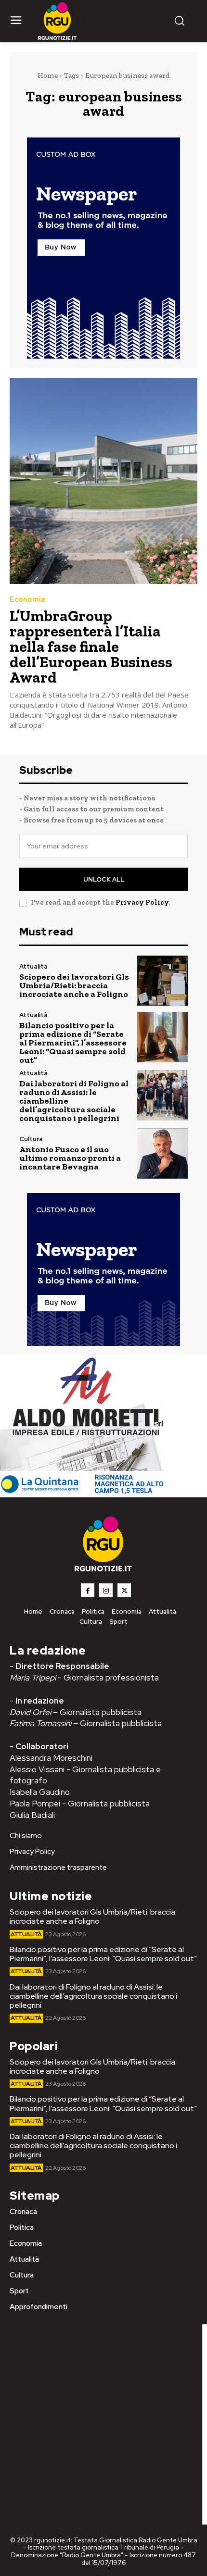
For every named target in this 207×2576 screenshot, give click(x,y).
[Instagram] (106, 1590)
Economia (27, 600)
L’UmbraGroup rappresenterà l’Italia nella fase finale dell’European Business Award (91, 647)
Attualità (33, 966)
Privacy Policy (142, 902)
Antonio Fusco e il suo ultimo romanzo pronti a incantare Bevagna (70, 1158)
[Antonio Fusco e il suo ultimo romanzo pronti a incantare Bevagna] (162, 1153)
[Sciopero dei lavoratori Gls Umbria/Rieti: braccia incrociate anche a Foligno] (162, 981)
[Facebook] (88, 1590)
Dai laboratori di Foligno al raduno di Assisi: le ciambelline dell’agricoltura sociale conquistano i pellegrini (93, 1996)
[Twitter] (124, 1590)
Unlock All (104, 879)
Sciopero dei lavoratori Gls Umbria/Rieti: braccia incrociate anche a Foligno (74, 985)
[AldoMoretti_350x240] (84, 1468)
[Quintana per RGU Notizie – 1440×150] (103, 1492)
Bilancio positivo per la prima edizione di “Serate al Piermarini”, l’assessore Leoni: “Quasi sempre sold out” (73, 1043)
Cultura (31, 1139)
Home (48, 75)
